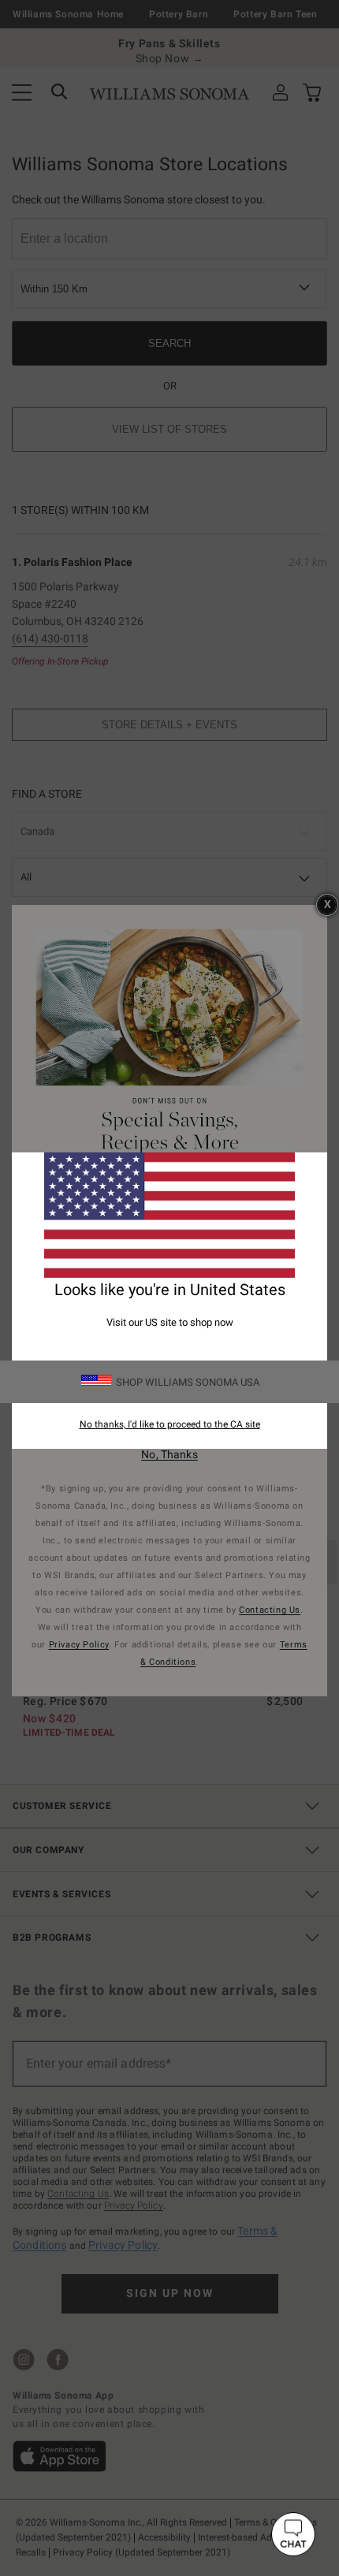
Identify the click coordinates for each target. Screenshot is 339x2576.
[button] (293, 2534)
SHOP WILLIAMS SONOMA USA (188, 1382)
